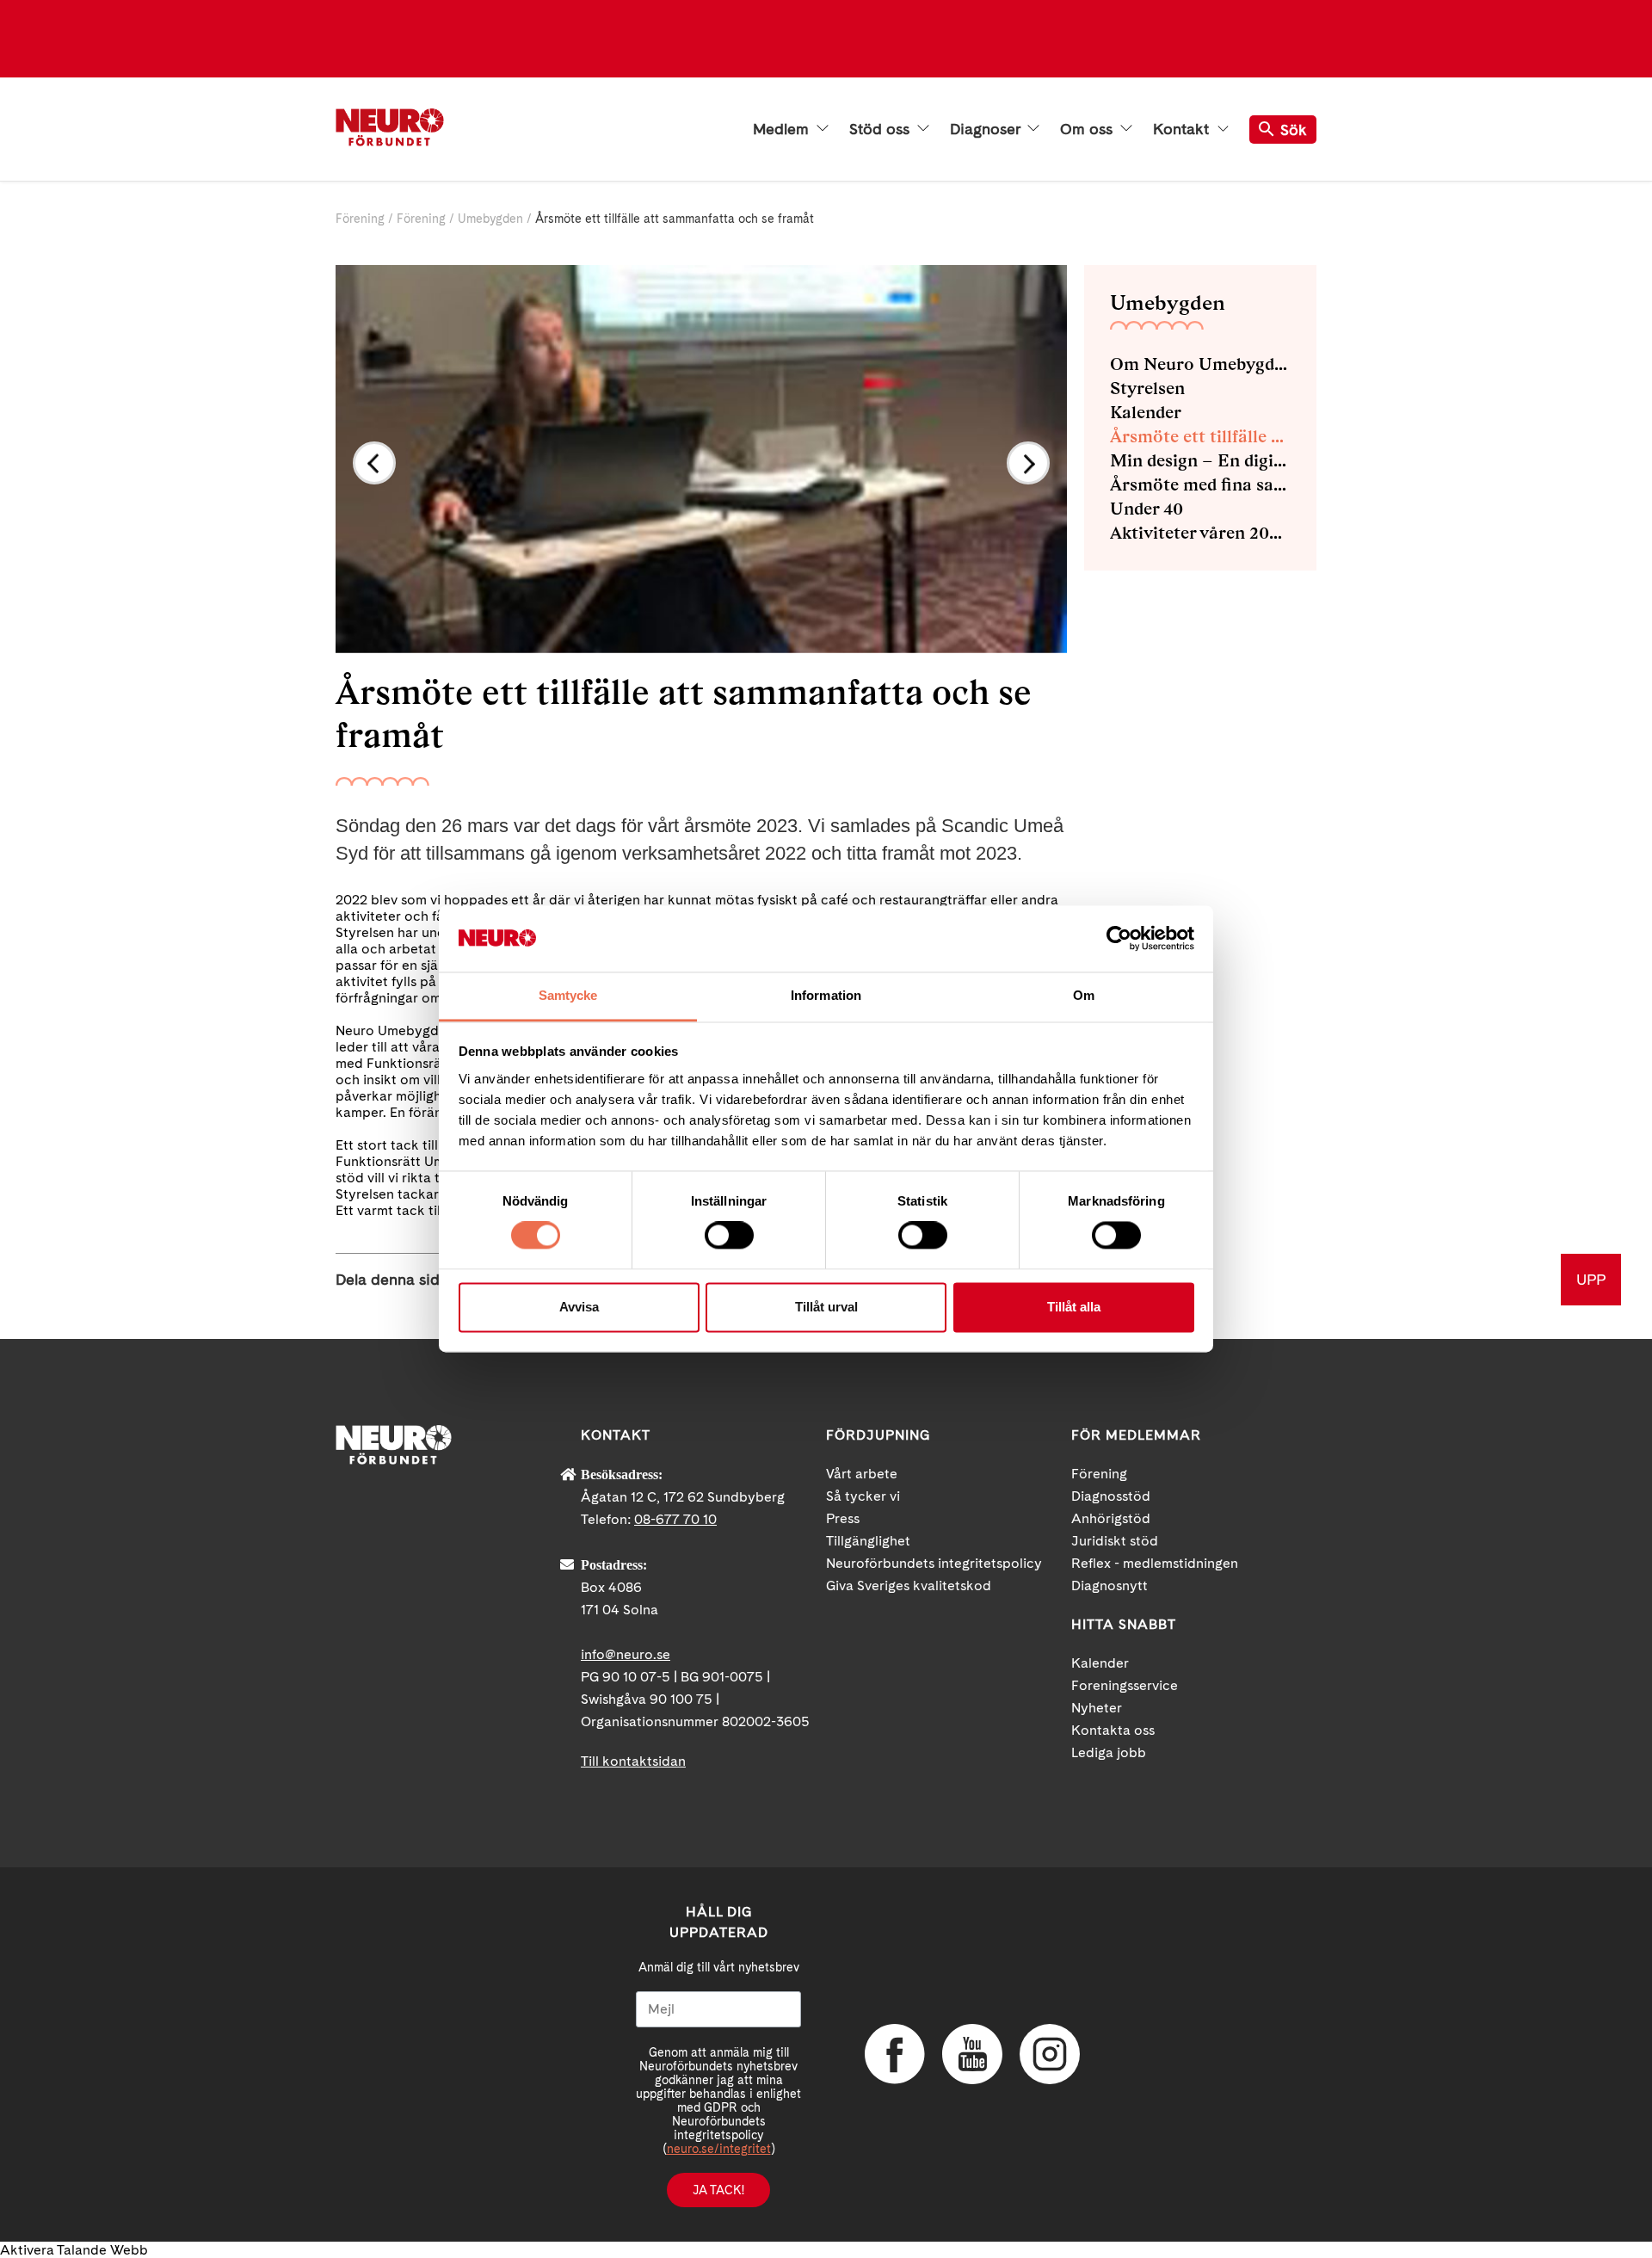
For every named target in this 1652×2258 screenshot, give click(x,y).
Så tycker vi (863, 1496)
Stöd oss (881, 129)
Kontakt (1183, 129)
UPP (1591, 1279)
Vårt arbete (862, 1474)
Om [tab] (1084, 995)
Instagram (1050, 2054)
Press (843, 1518)
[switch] (729, 1236)
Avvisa (579, 1307)
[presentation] (374, 463)
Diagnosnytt (1110, 1586)
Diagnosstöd (1111, 1496)
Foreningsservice (1125, 1685)
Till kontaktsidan (633, 1761)
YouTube (972, 2054)
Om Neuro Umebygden (1200, 364)
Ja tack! (718, 2190)
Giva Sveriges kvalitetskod (909, 1586)
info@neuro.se (626, 1654)
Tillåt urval (826, 1307)
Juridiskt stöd (1115, 1541)
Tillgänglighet (868, 1541)
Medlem (783, 129)
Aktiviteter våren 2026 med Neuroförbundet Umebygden (1200, 533)
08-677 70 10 (675, 1519)
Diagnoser (987, 129)
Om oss (1088, 129)
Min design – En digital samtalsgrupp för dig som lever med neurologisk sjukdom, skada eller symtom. (1200, 460)
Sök (1294, 130)
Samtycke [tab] (568, 995)
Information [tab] (826, 995)
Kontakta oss (1113, 1730)
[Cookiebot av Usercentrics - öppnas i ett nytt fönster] (1119, 939)
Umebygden (490, 219)
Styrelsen (1147, 388)
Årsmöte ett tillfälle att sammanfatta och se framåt (1200, 436)
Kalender (1146, 412)
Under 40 (1147, 509)
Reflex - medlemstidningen (1155, 1563)
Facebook (895, 2054)
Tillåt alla (1074, 1307)
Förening (360, 219)
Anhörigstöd (1111, 1518)
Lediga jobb (1109, 1752)
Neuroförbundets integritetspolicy (934, 1563)
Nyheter (1097, 1708)
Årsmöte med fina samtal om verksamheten (1200, 484)
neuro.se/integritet (719, 2149)
